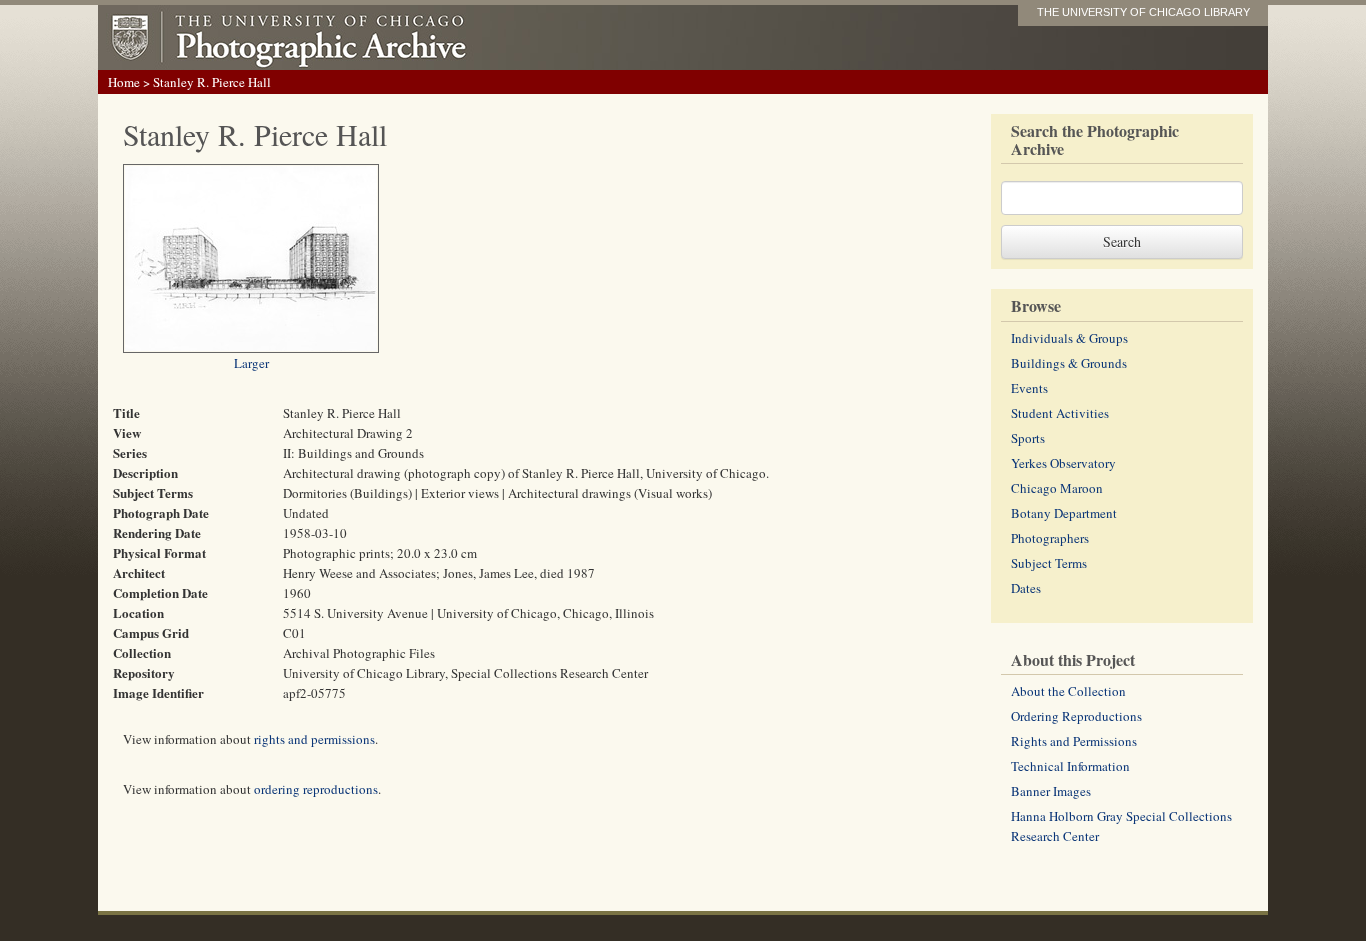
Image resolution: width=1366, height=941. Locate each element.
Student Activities (1060, 413)
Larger (251, 363)
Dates (1026, 588)
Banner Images (1051, 791)
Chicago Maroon (1057, 488)
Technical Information (1070, 766)
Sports (1028, 438)
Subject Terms (1049, 563)
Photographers (1050, 538)
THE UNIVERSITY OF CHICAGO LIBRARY (1143, 12)
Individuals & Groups (1069, 338)
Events (1029, 388)
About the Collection (1068, 691)
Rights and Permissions (1074, 741)
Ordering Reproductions (1076, 716)
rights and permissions (314, 739)
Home (124, 82)
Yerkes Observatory (1063, 463)
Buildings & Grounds (1069, 363)
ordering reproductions (316, 789)
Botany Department (1064, 513)
